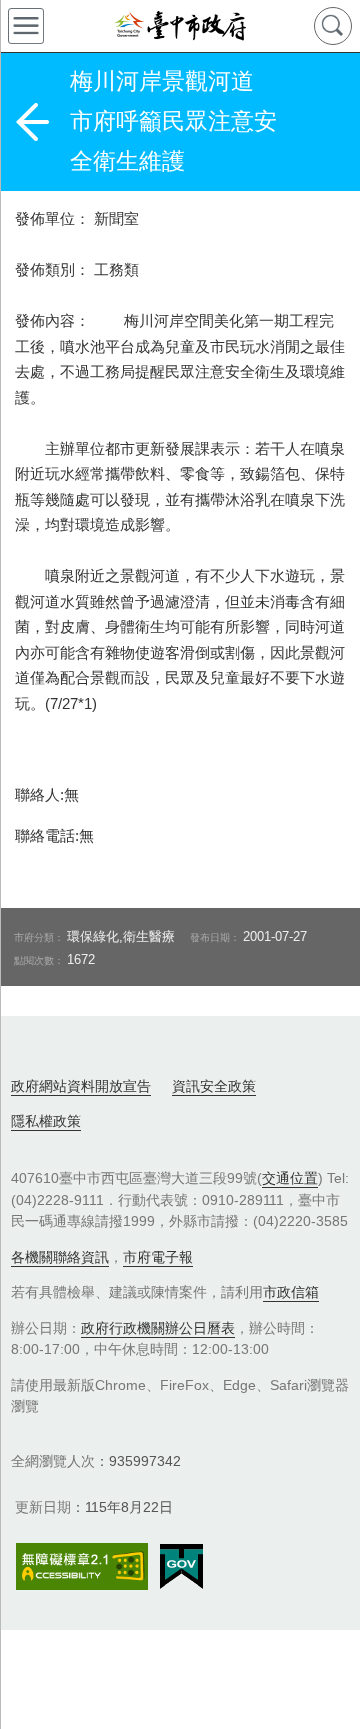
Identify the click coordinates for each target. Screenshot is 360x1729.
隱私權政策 (46, 1121)
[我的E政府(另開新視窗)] (181, 1567)
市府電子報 (158, 1257)
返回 (32, 122)
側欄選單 (26, 26)
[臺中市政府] (180, 26)
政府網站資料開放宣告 (81, 1086)
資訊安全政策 (214, 1086)
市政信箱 (291, 1292)
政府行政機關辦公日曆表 (158, 1328)
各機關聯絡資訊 (60, 1257)
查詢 (333, 26)
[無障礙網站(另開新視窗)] (82, 1566)
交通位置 (290, 1178)
